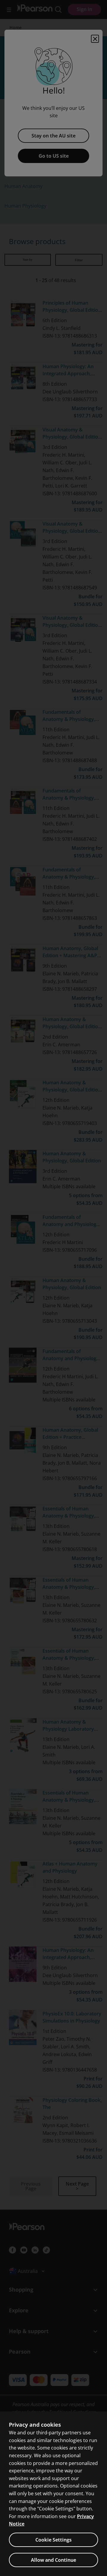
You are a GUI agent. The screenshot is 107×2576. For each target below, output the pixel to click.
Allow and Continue (53, 2560)
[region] (53, 2494)
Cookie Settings (53, 2540)
